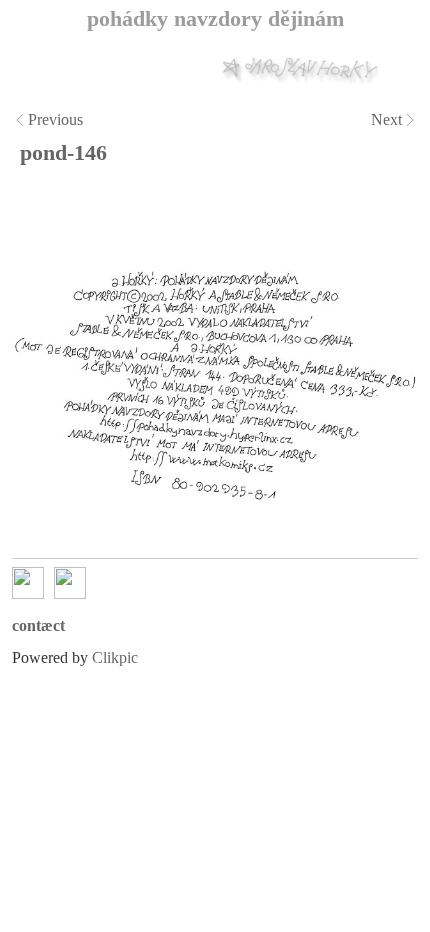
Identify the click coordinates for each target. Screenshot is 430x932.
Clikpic (115, 657)
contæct (38, 625)
